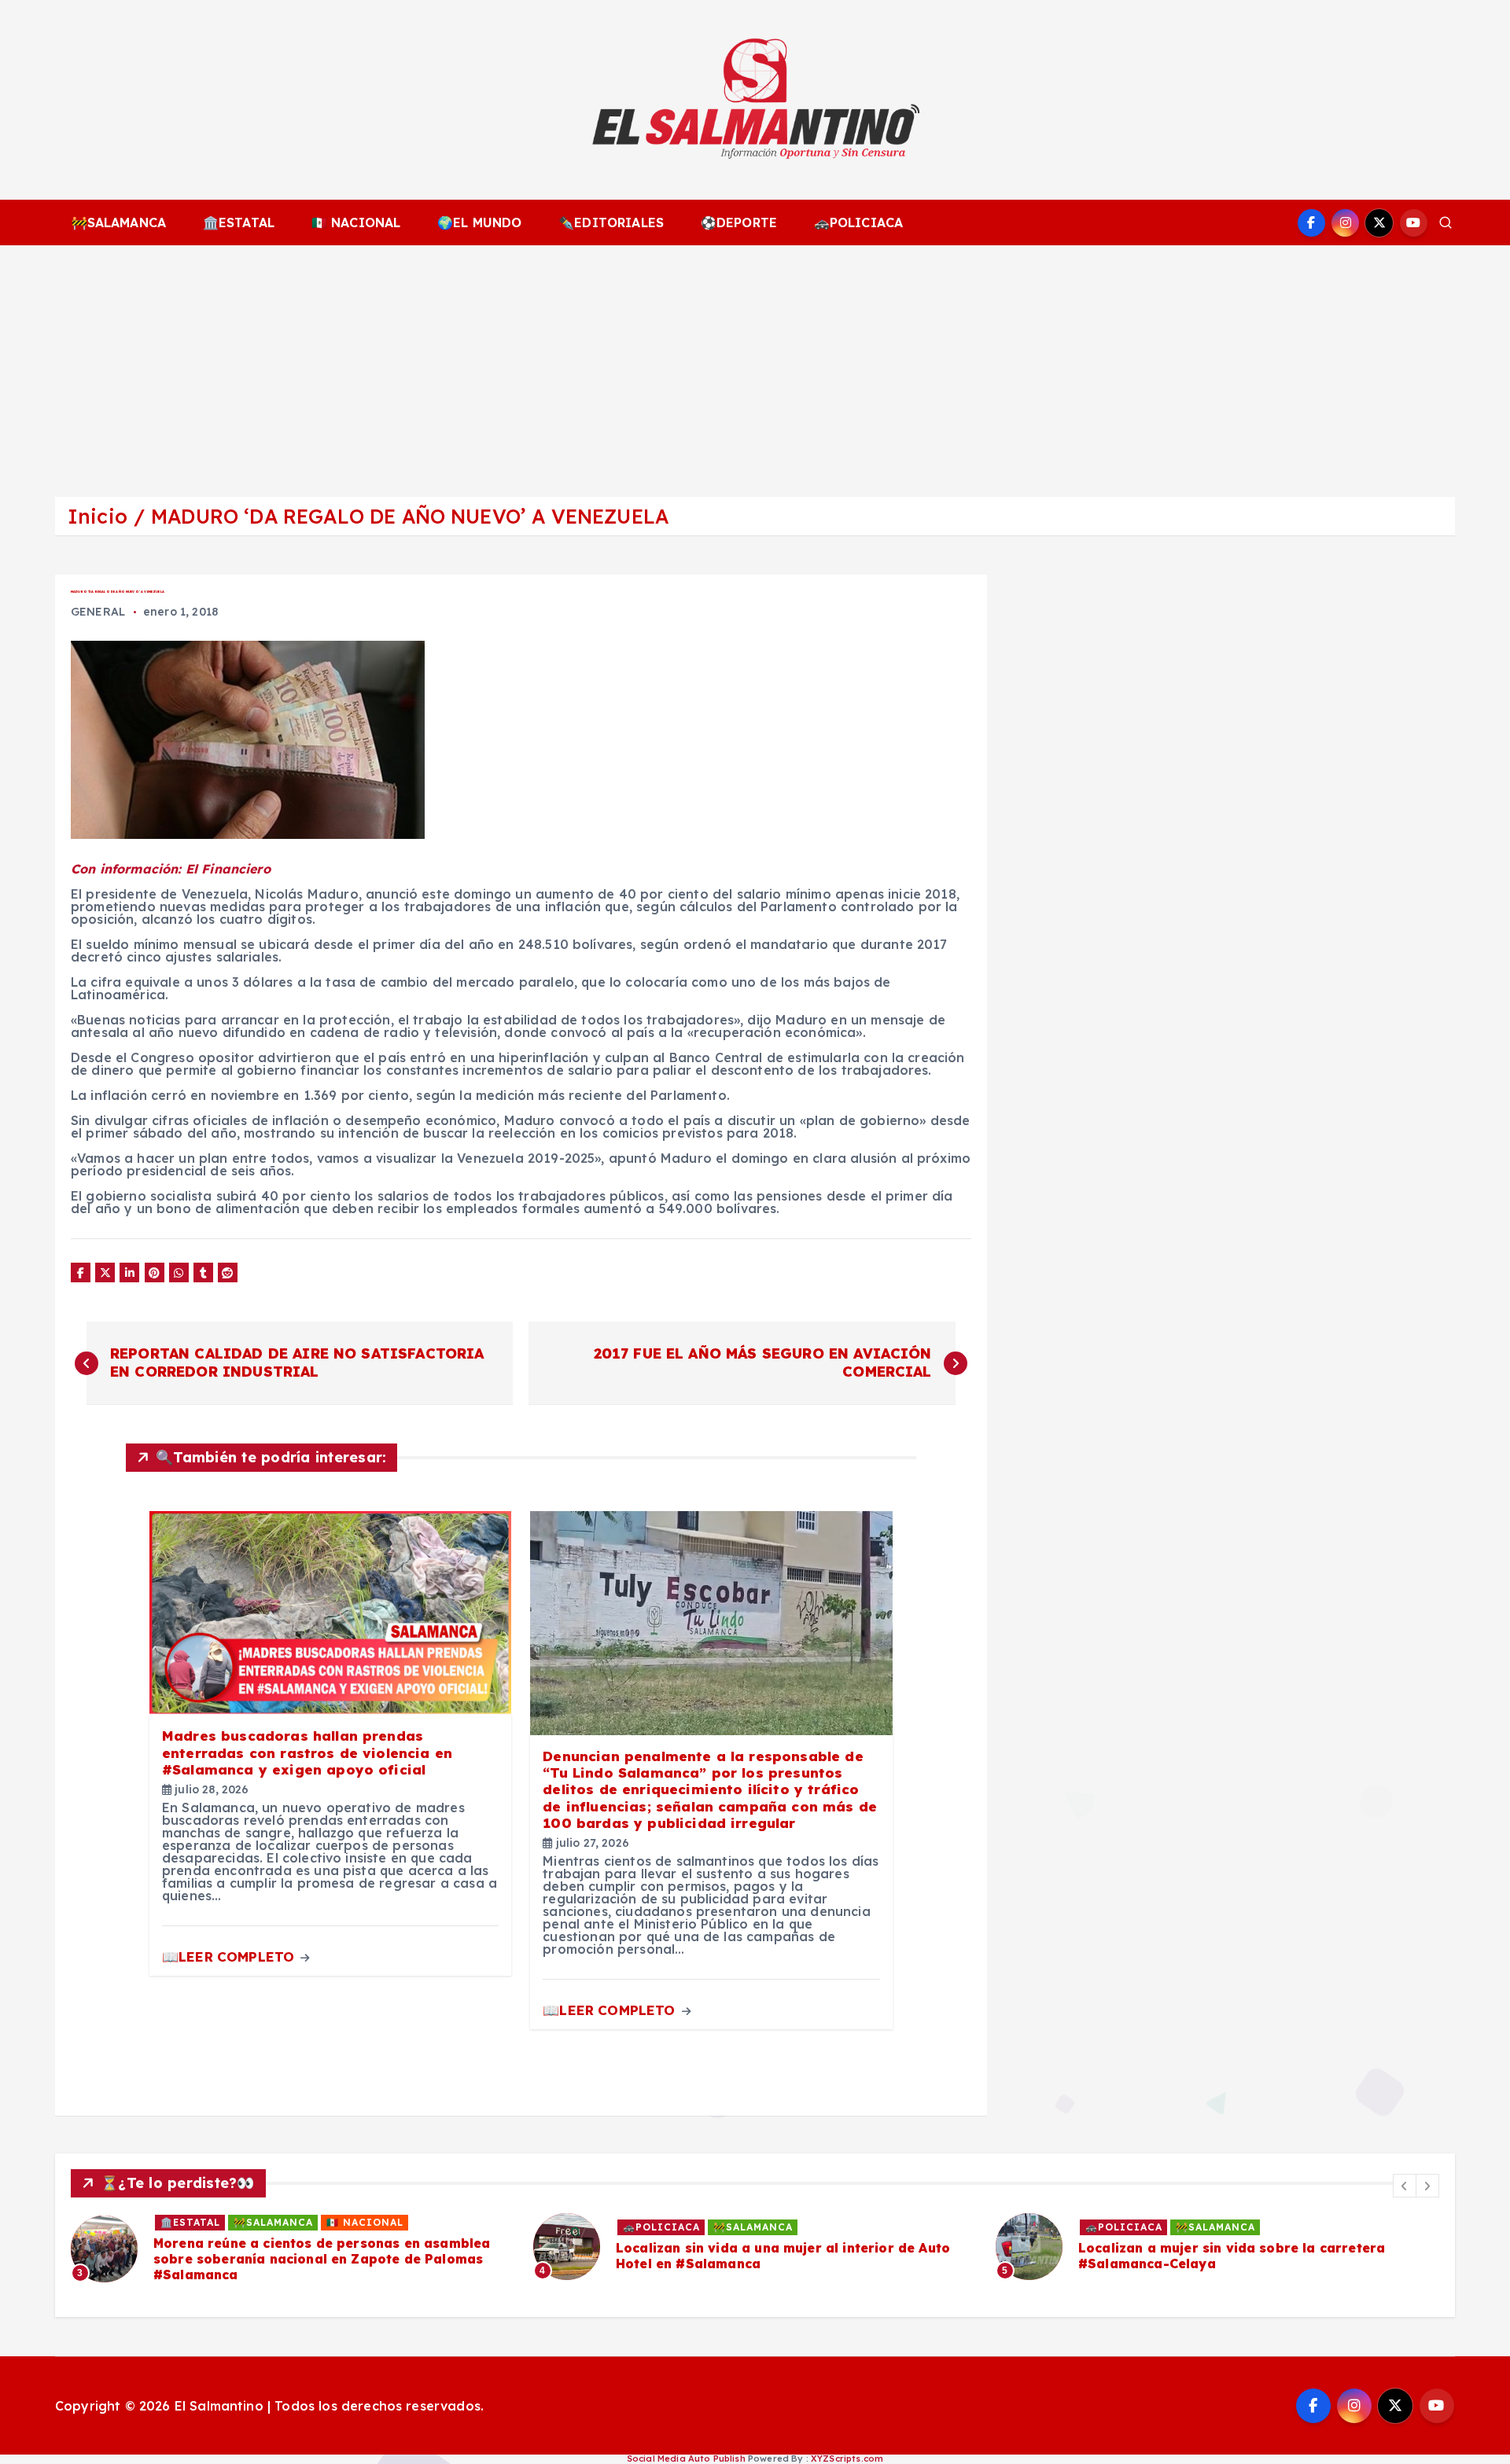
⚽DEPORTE (739, 222)
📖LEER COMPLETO (230, 1956)
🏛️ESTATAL (239, 222)
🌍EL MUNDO (479, 222)
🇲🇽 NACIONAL (356, 222)
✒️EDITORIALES (611, 222)
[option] (293, 2249)
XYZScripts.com (847, 2458)
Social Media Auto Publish (686, 2458)
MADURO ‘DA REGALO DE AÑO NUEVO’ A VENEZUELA (410, 516)
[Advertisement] (755, 363)
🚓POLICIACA (859, 222)
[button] (1405, 2186)
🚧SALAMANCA (119, 222)
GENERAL (98, 612)
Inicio (98, 516)
